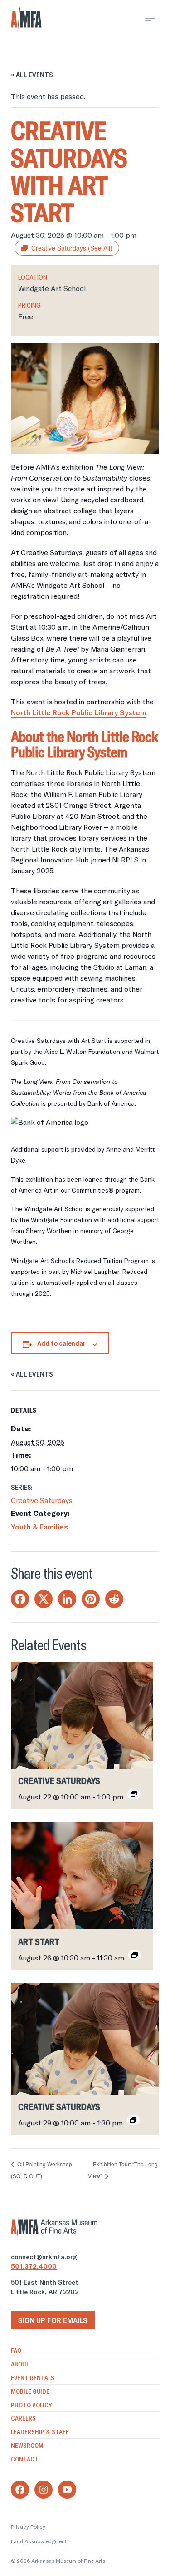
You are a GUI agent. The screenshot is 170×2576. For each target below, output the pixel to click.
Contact (25, 2459)
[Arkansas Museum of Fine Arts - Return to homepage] (26, 20)
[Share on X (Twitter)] (44, 1599)
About (20, 2364)
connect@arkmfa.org (44, 2257)
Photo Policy (31, 2405)
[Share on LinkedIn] (67, 1599)
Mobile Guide (30, 2391)
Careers (23, 2418)
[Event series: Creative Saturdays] (134, 1794)
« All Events (32, 75)
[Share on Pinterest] (91, 1599)
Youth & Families (39, 1527)
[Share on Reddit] (114, 1599)
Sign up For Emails (53, 2320)
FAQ (16, 2350)
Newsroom (27, 2446)
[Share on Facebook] (20, 1599)
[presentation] (82, 1715)
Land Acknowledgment (39, 2541)
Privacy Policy (28, 2527)
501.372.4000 (34, 2266)
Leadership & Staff (40, 2432)
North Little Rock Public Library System (79, 712)
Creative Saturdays (42, 1500)
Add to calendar (61, 1343)
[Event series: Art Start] (135, 1955)
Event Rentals (33, 2378)
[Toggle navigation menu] (150, 20)
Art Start (39, 1942)
